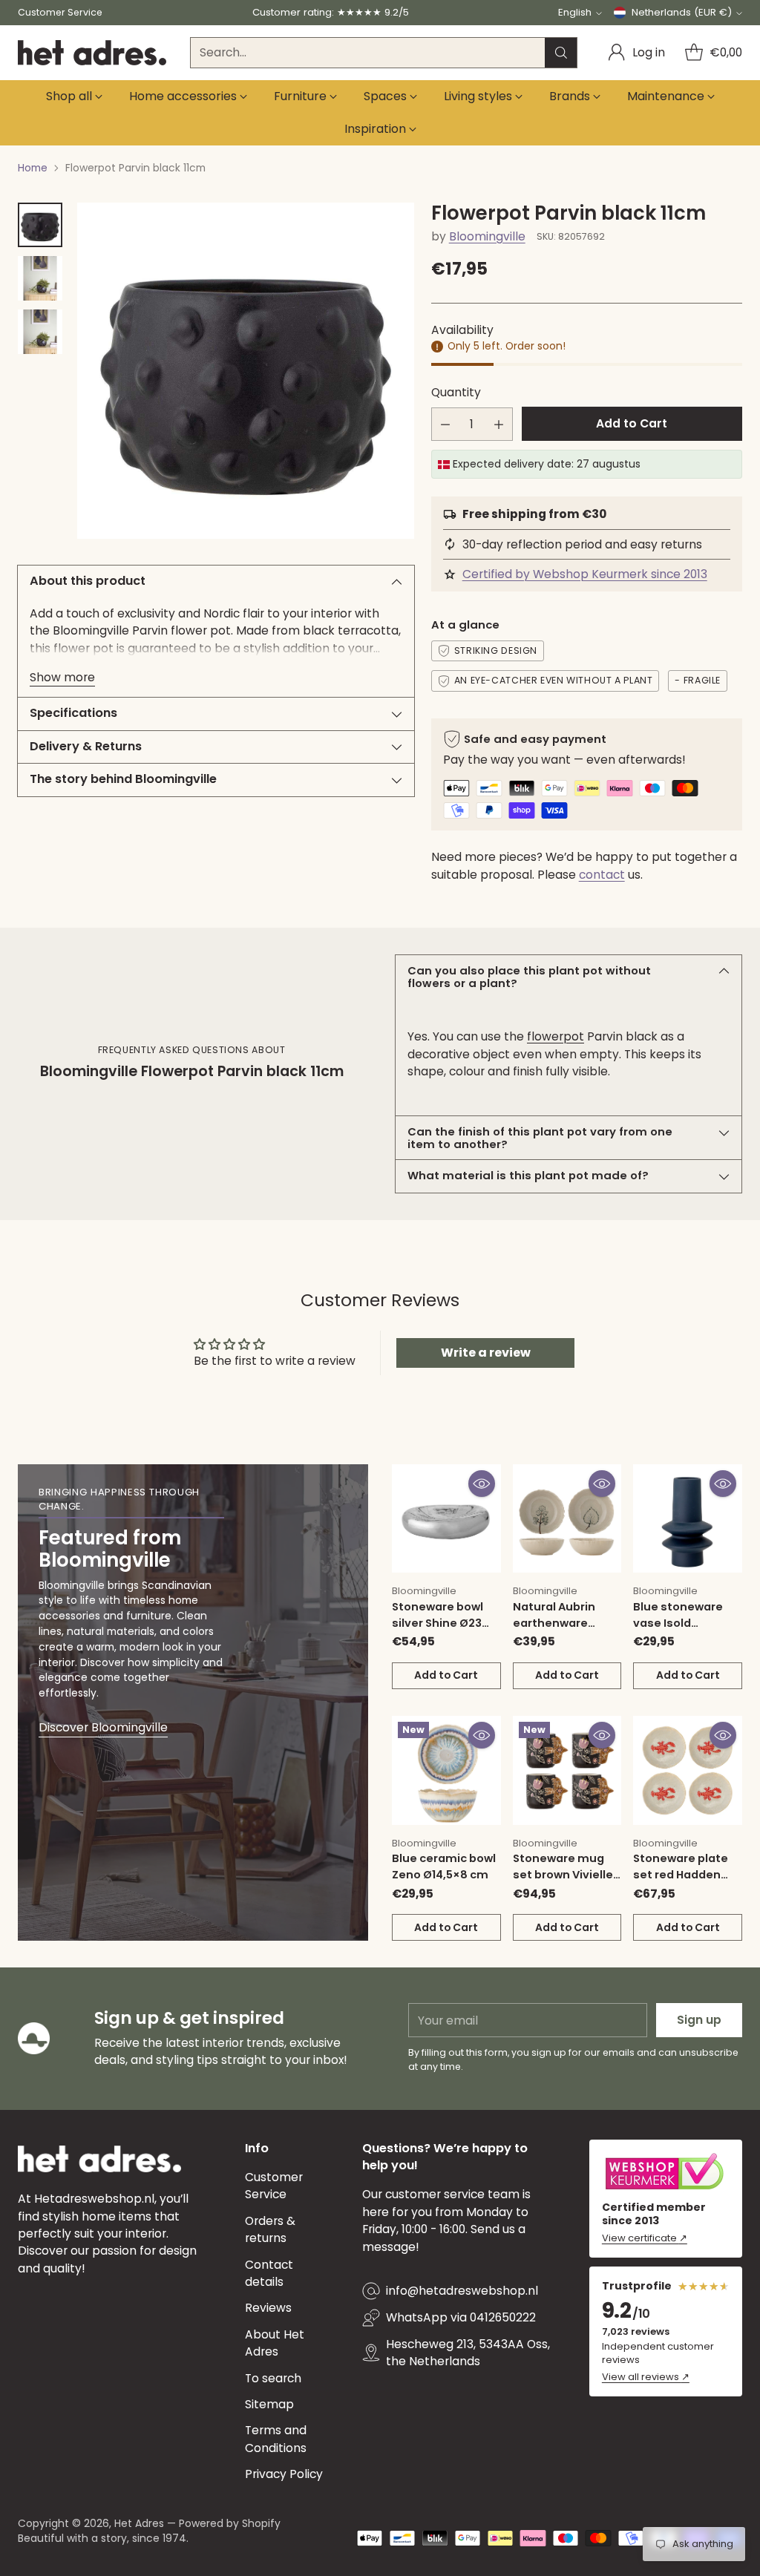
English (575, 12)
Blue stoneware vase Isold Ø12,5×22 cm (678, 1623)
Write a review (486, 1353)
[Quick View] (482, 1484)
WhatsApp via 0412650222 (461, 2317)
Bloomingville (487, 236)
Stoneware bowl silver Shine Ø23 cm (438, 1623)
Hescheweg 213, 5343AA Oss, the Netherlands (468, 2353)
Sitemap (269, 2404)
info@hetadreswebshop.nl (462, 2291)
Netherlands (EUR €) (682, 12)
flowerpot (556, 1036)
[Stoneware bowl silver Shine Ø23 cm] (446, 1519)
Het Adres (139, 2523)
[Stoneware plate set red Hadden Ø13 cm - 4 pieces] (688, 1770)
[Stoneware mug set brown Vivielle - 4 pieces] (567, 1770)
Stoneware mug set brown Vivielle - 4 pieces (567, 1875)
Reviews (268, 2308)
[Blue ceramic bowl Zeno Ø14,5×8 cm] (446, 1770)
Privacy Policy (284, 2474)
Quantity (456, 392)
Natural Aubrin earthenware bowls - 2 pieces (558, 1623)
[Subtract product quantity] (445, 424)
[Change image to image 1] (40, 225)
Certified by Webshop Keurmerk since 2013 (585, 574)
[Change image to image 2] (40, 278)
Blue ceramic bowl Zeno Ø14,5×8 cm (444, 1867)
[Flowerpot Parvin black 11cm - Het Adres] (246, 371)
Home (33, 168)
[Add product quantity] (499, 424)
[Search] (561, 53)
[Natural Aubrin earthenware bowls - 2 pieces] (567, 1519)
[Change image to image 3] (40, 332)
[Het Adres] (92, 53)
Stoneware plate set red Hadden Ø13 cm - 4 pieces (682, 1875)
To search (273, 2378)
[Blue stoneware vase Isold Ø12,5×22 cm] (688, 1519)
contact (602, 875)
